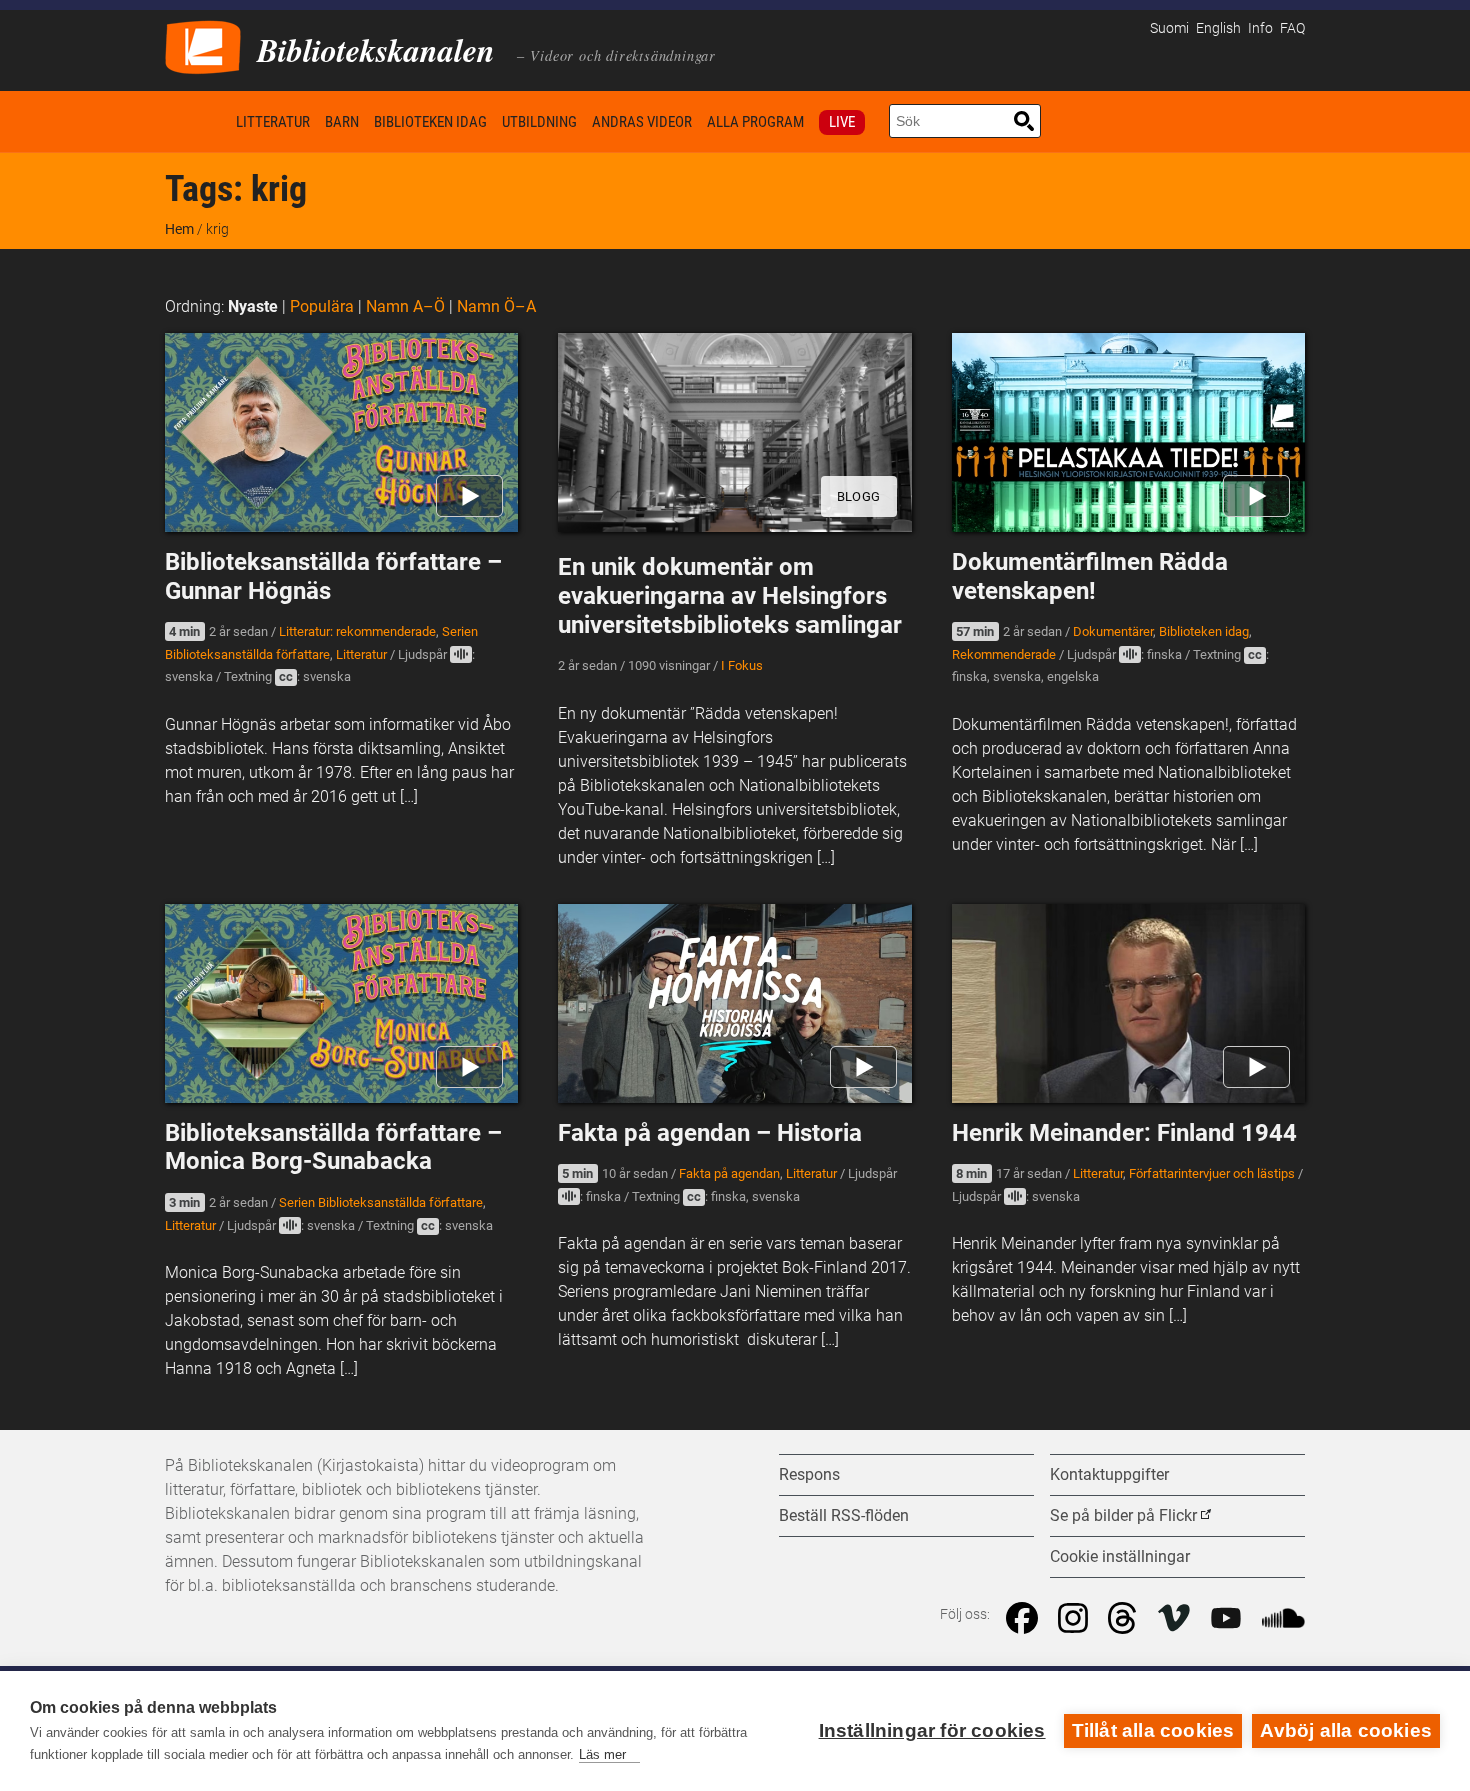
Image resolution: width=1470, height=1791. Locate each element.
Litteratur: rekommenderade (357, 631)
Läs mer (602, 1754)
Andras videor (642, 122)
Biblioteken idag (430, 122)
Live (842, 122)
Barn (342, 122)
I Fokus (742, 665)
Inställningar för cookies (932, 1730)
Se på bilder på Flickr (1123, 1515)
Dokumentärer (1113, 631)
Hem (197, 121)
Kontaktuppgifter (1109, 1474)
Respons (809, 1474)
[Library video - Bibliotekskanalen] (203, 45)
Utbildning (539, 122)
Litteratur (273, 122)
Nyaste (253, 306)
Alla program (755, 122)
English (1218, 28)
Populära (322, 306)
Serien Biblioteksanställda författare (381, 1202)
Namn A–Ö (405, 306)
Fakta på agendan (729, 1173)
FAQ (1292, 28)
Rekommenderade (1004, 654)
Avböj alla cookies (1346, 1730)
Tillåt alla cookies (1153, 1730)
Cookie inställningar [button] (1120, 1556)
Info (1260, 28)
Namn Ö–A (496, 306)
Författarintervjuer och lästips (1212, 1173)
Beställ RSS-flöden (844, 1515)
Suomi (1169, 28)
